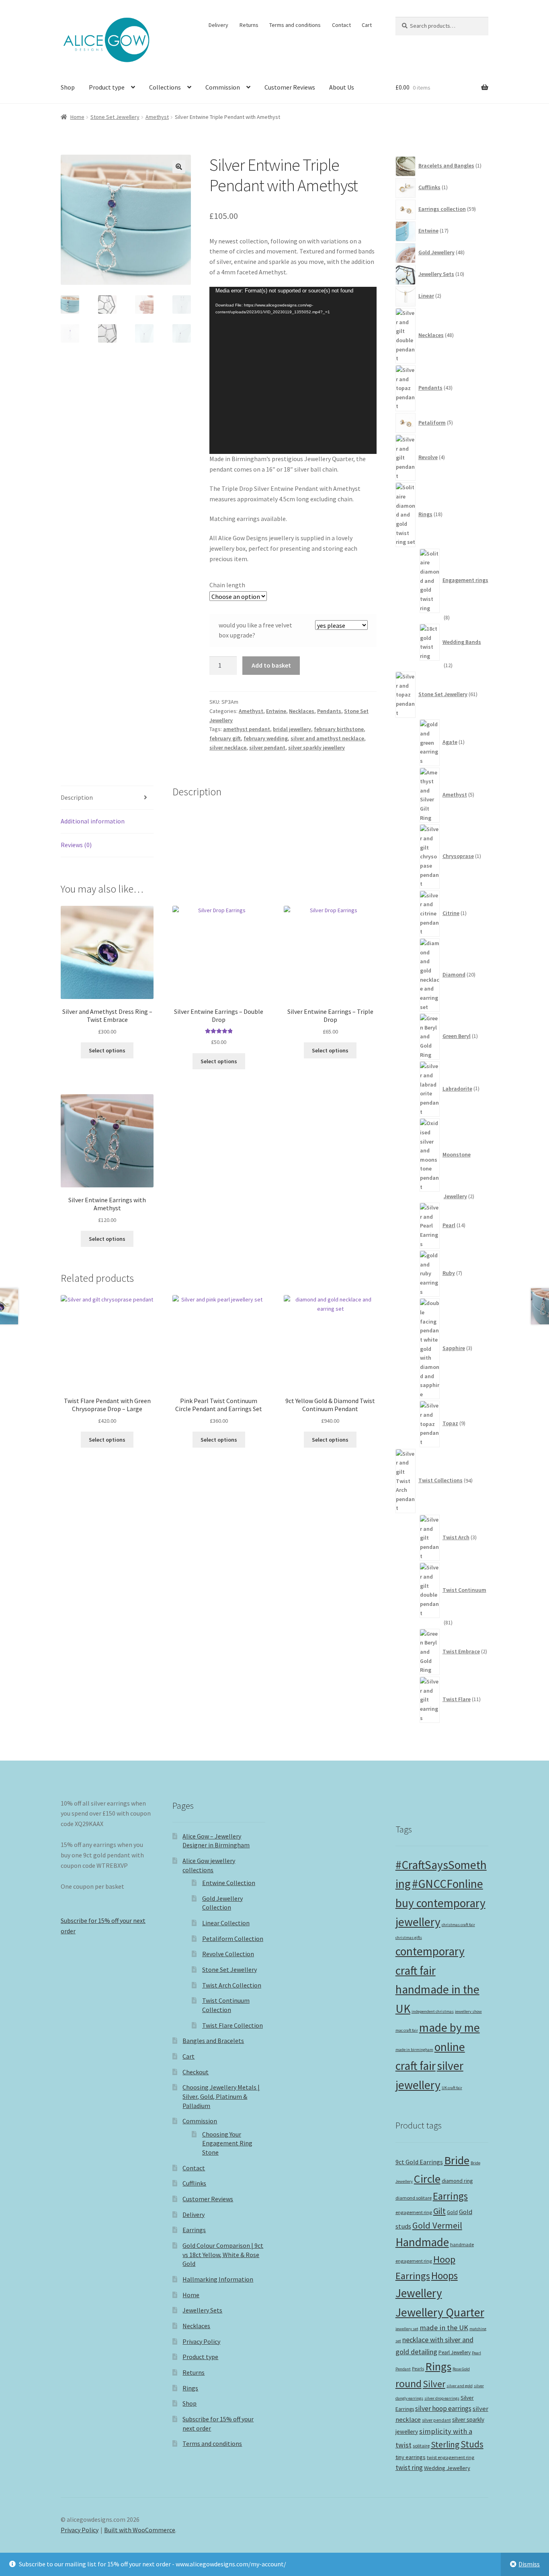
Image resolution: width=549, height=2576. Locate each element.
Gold (452, 2212)
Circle (427, 2179)
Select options (107, 1050)
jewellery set (407, 2329)
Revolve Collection (228, 1954)
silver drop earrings (442, 2398)
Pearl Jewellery (455, 2352)
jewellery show (468, 2011)
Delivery (218, 25)
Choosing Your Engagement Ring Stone (227, 2143)
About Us (342, 87)
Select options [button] (219, 1061)
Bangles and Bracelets (213, 2041)
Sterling (445, 2444)
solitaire (421, 2446)
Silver (434, 2384)
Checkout (196, 2072)
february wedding (266, 738)
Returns (249, 25)
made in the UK (444, 2328)
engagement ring (414, 2212)
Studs (472, 2444)
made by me (450, 2028)
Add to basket (271, 665)
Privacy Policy (201, 2341)
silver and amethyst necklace (327, 738)
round (409, 2384)
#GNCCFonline (448, 1884)
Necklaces (302, 711)
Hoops (445, 2276)
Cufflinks (194, 2183)
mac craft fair (407, 2030)
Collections (165, 87)
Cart (367, 25)
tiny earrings (411, 2457)
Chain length (227, 585)
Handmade (422, 2242)
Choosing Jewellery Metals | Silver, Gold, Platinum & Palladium (221, 2096)
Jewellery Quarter (440, 2312)
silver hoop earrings (443, 2408)
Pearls (418, 2369)
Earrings (194, 2230)
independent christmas (433, 2011)
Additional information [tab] (93, 821)
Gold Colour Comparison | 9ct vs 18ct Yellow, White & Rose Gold (223, 2254)
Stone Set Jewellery (115, 117)
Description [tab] (77, 797)
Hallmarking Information (218, 2279)
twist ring (409, 2468)
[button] (179, 167)
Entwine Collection (229, 1883)
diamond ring (457, 2181)
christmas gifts (409, 1938)
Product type (107, 87)
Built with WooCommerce (140, 2530)
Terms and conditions (295, 25)
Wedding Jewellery (447, 2468)
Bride (457, 2160)
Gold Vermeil (437, 2225)
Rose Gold (461, 2369)
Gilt (439, 2211)
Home (77, 117)
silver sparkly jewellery (316, 748)
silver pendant (267, 748)
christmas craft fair (458, 1925)
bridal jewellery (292, 729)
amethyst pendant (247, 729)
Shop (68, 87)
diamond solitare (414, 2198)
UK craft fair (452, 2088)
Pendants (329, 711)
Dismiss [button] (529, 2564)
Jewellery (419, 2293)
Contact (341, 25)
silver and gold (460, 2386)
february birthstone (339, 729)
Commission (223, 87)
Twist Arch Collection (232, 1985)
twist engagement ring (451, 2457)
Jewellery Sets (202, 2310)
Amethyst (157, 117)
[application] (293, 370)
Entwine (276, 711)
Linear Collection (226, 1923)
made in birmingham (414, 2050)
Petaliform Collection (233, 1939)
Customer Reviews (290, 87)
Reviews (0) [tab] (76, 845)
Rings (190, 2388)
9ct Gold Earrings (419, 2162)
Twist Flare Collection (233, 2025)
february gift (225, 738)
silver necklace (228, 748)
